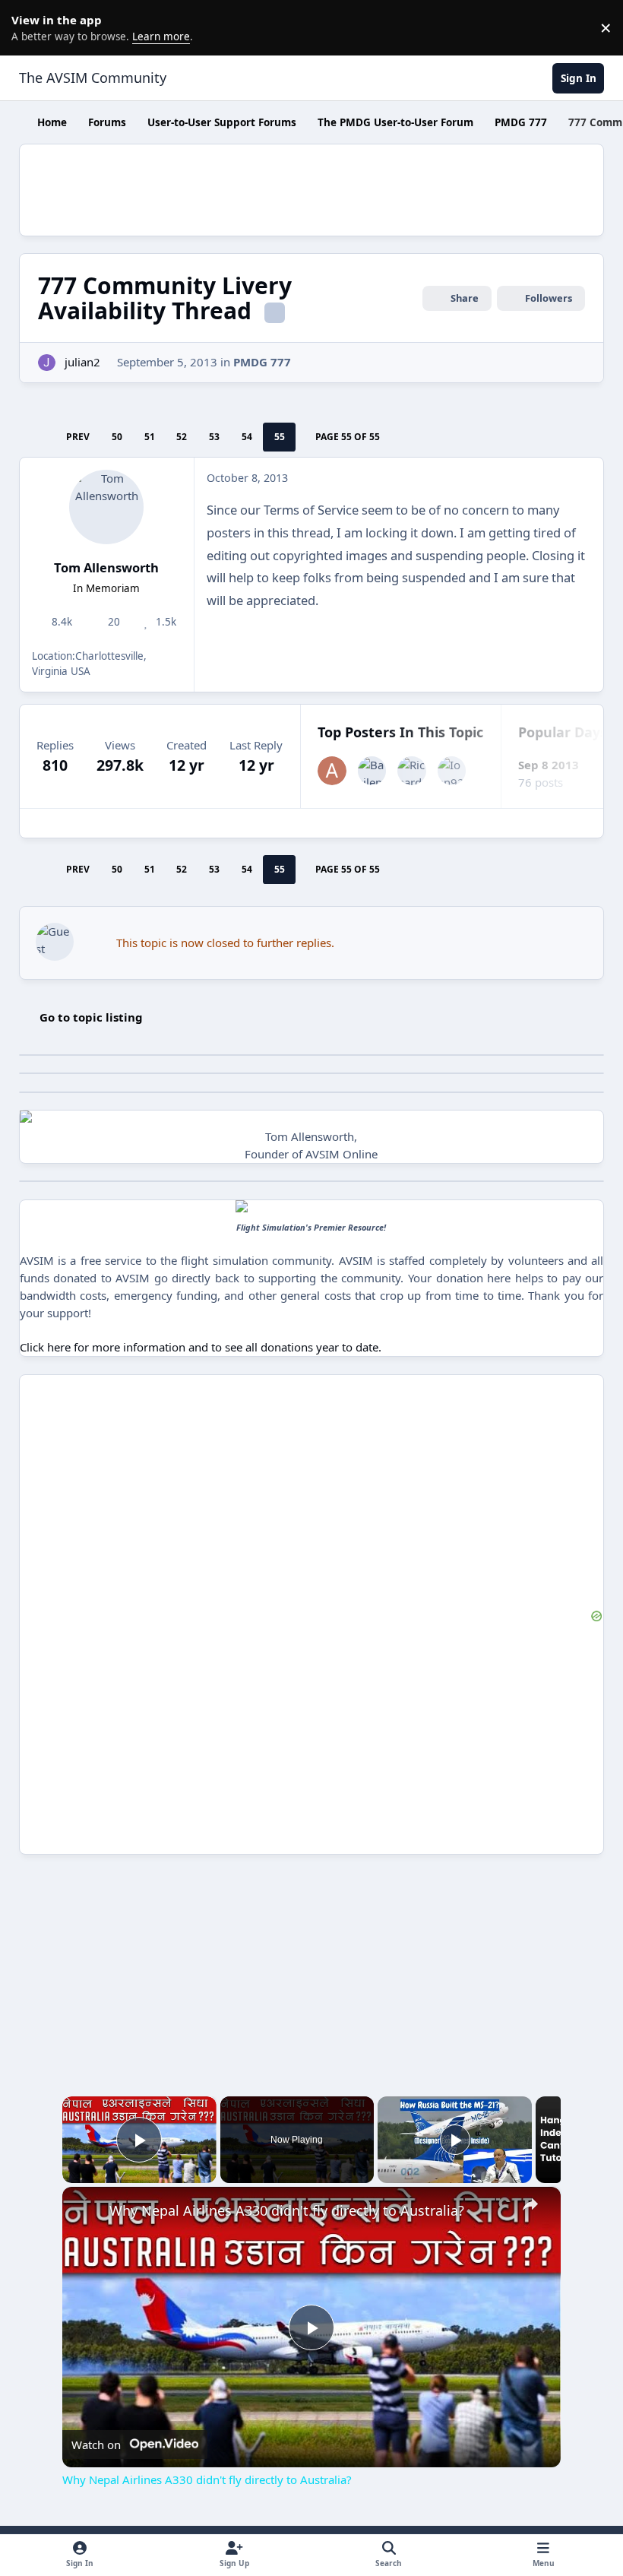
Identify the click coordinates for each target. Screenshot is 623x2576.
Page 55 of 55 (348, 437)
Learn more (30, 27)
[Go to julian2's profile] (47, 363)
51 (150, 437)
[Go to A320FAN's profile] (332, 771)
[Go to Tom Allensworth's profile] (106, 507)
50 (117, 437)
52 (182, 437)
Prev (78, 437)
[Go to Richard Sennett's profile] (412, 771)
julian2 (82, 362)
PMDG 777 (262, 362)
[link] (87, 2211)
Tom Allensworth (106, 567)
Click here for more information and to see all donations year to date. (201, 1347)
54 (247, 437)
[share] (530, 2204)
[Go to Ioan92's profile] (452, 771)
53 (214, 437)
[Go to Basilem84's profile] (372, 771)
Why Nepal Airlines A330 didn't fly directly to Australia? (287, 2210)
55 (280, 437)
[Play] (455, 2140)
